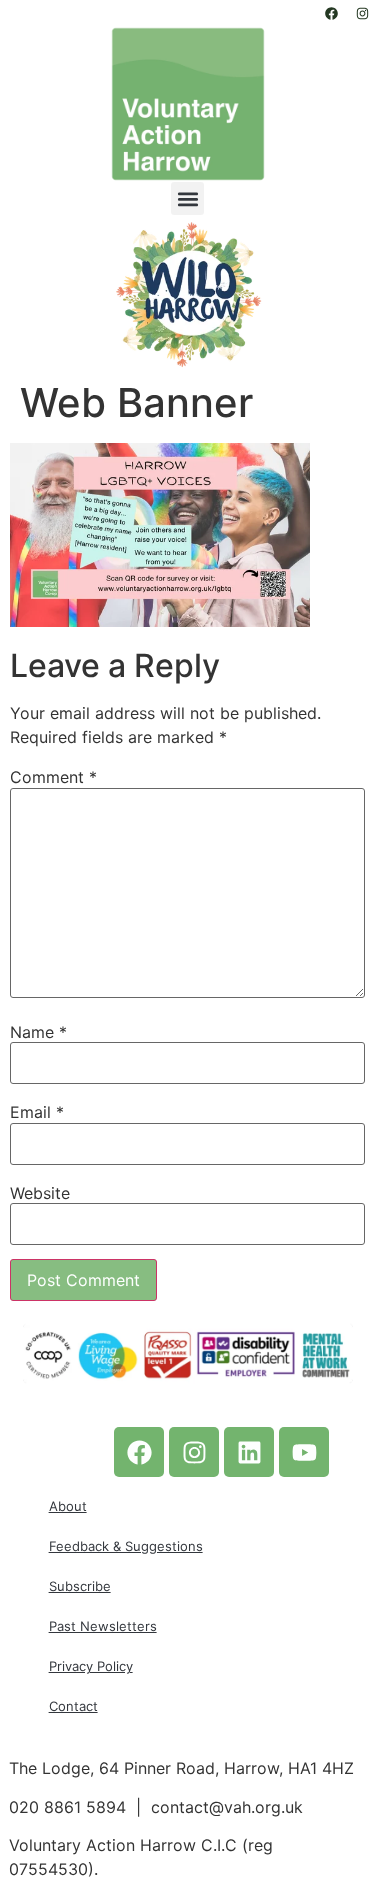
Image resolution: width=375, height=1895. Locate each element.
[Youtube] (304, 1452)
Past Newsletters (103, 1626)
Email (37, 1112)
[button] (187, 198)
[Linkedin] (249, 1452)
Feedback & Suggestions (126, 1546)
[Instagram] (362, 13)
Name (38, 1032)
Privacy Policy (91, 1666)
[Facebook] (331, 13)
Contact (73, 1706)
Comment (53, 777)
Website (40, 1193)
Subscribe (80, 1586)
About (68, 1506)
